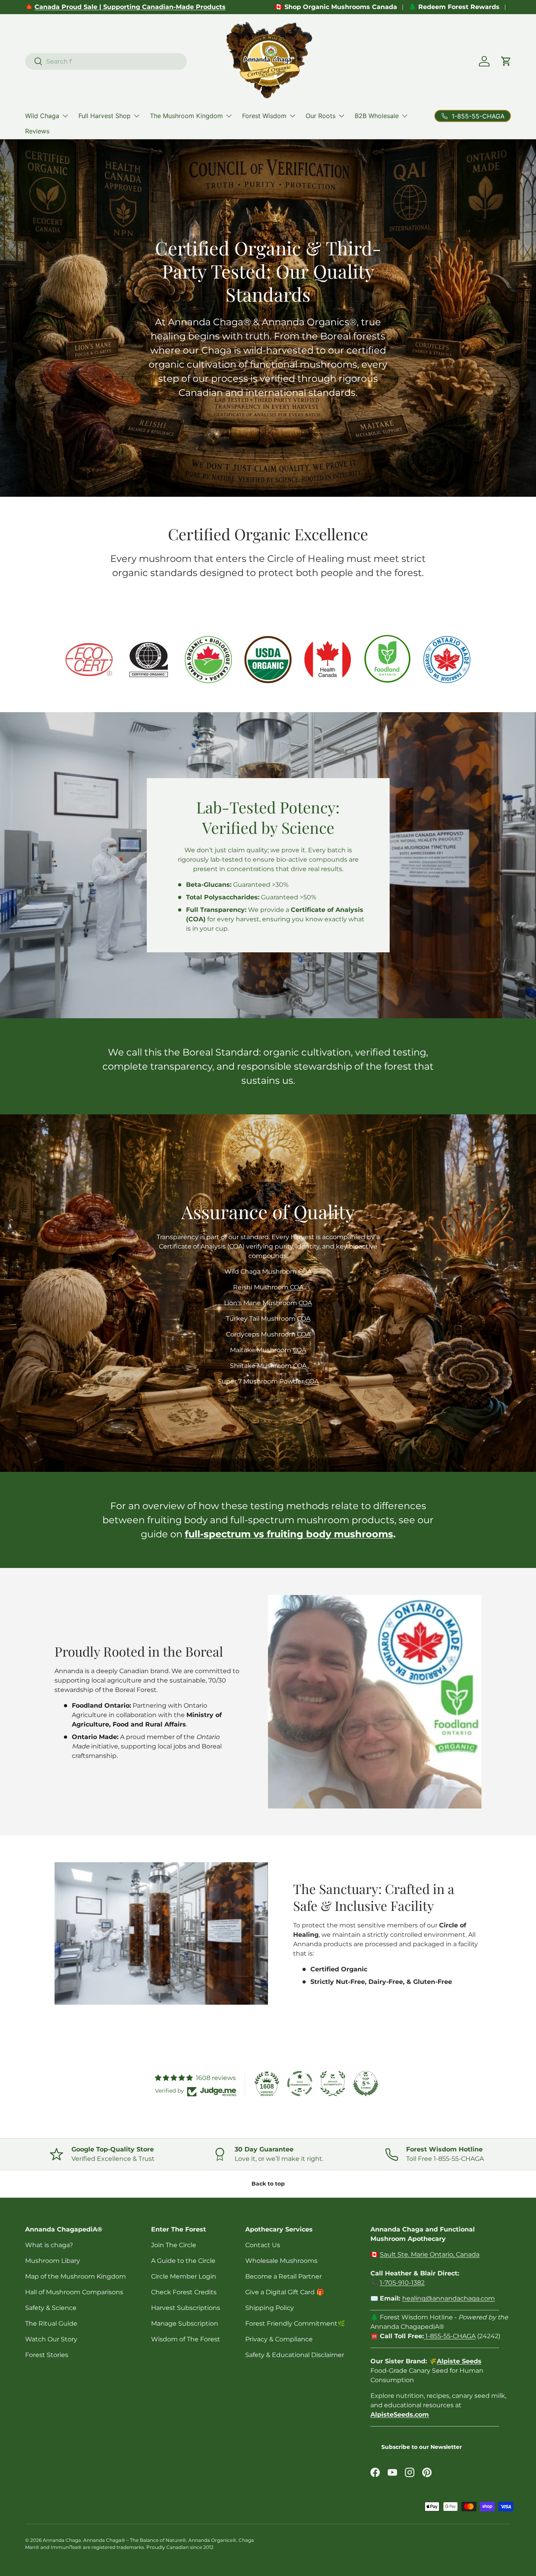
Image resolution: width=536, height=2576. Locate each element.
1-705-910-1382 (402, 2283)
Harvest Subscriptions (186, 2308)
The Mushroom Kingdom (186, 116)
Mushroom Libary (53, 2261)
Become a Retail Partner (283, 2276)
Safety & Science (51, 2308)
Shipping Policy (270, 2308)
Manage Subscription (185, 2324)
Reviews (37, 131)
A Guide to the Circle (183, 2261)
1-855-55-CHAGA (450, 2336)
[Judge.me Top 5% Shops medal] (366, 2084)
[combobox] (106, 61)
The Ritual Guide (51, 2324)
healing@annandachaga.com (448, 2298)
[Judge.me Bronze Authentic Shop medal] (333, 2084)
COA (305, 1272)
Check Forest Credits (184, 2292)
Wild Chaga (42, 116)
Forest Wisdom (264, 116)
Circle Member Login (184, 2276)
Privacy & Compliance (279, 2339)
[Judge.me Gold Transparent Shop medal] (300, 2084)
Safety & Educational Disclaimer (295, 2355)
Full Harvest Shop (105, 116)
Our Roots (321, 116)
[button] (506, 61)
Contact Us (263, 2245)
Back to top (268, 2184)
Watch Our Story (51, 2339)
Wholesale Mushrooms (281, 2261)
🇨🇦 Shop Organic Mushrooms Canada (336, 7)
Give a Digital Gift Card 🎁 (285, 2292)
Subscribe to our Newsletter (422, 2447)
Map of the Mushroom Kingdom (76, 2276)
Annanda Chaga (62, 2540)
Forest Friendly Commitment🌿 (295, 2324)
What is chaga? (49, 2245)
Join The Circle (174, 2245)
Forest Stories (47, 2355)
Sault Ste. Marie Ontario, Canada (430, 2254)
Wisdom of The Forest (186, 2339)
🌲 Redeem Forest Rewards (454, 7)
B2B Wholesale (377, 116)
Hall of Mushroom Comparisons (74, 2292)
